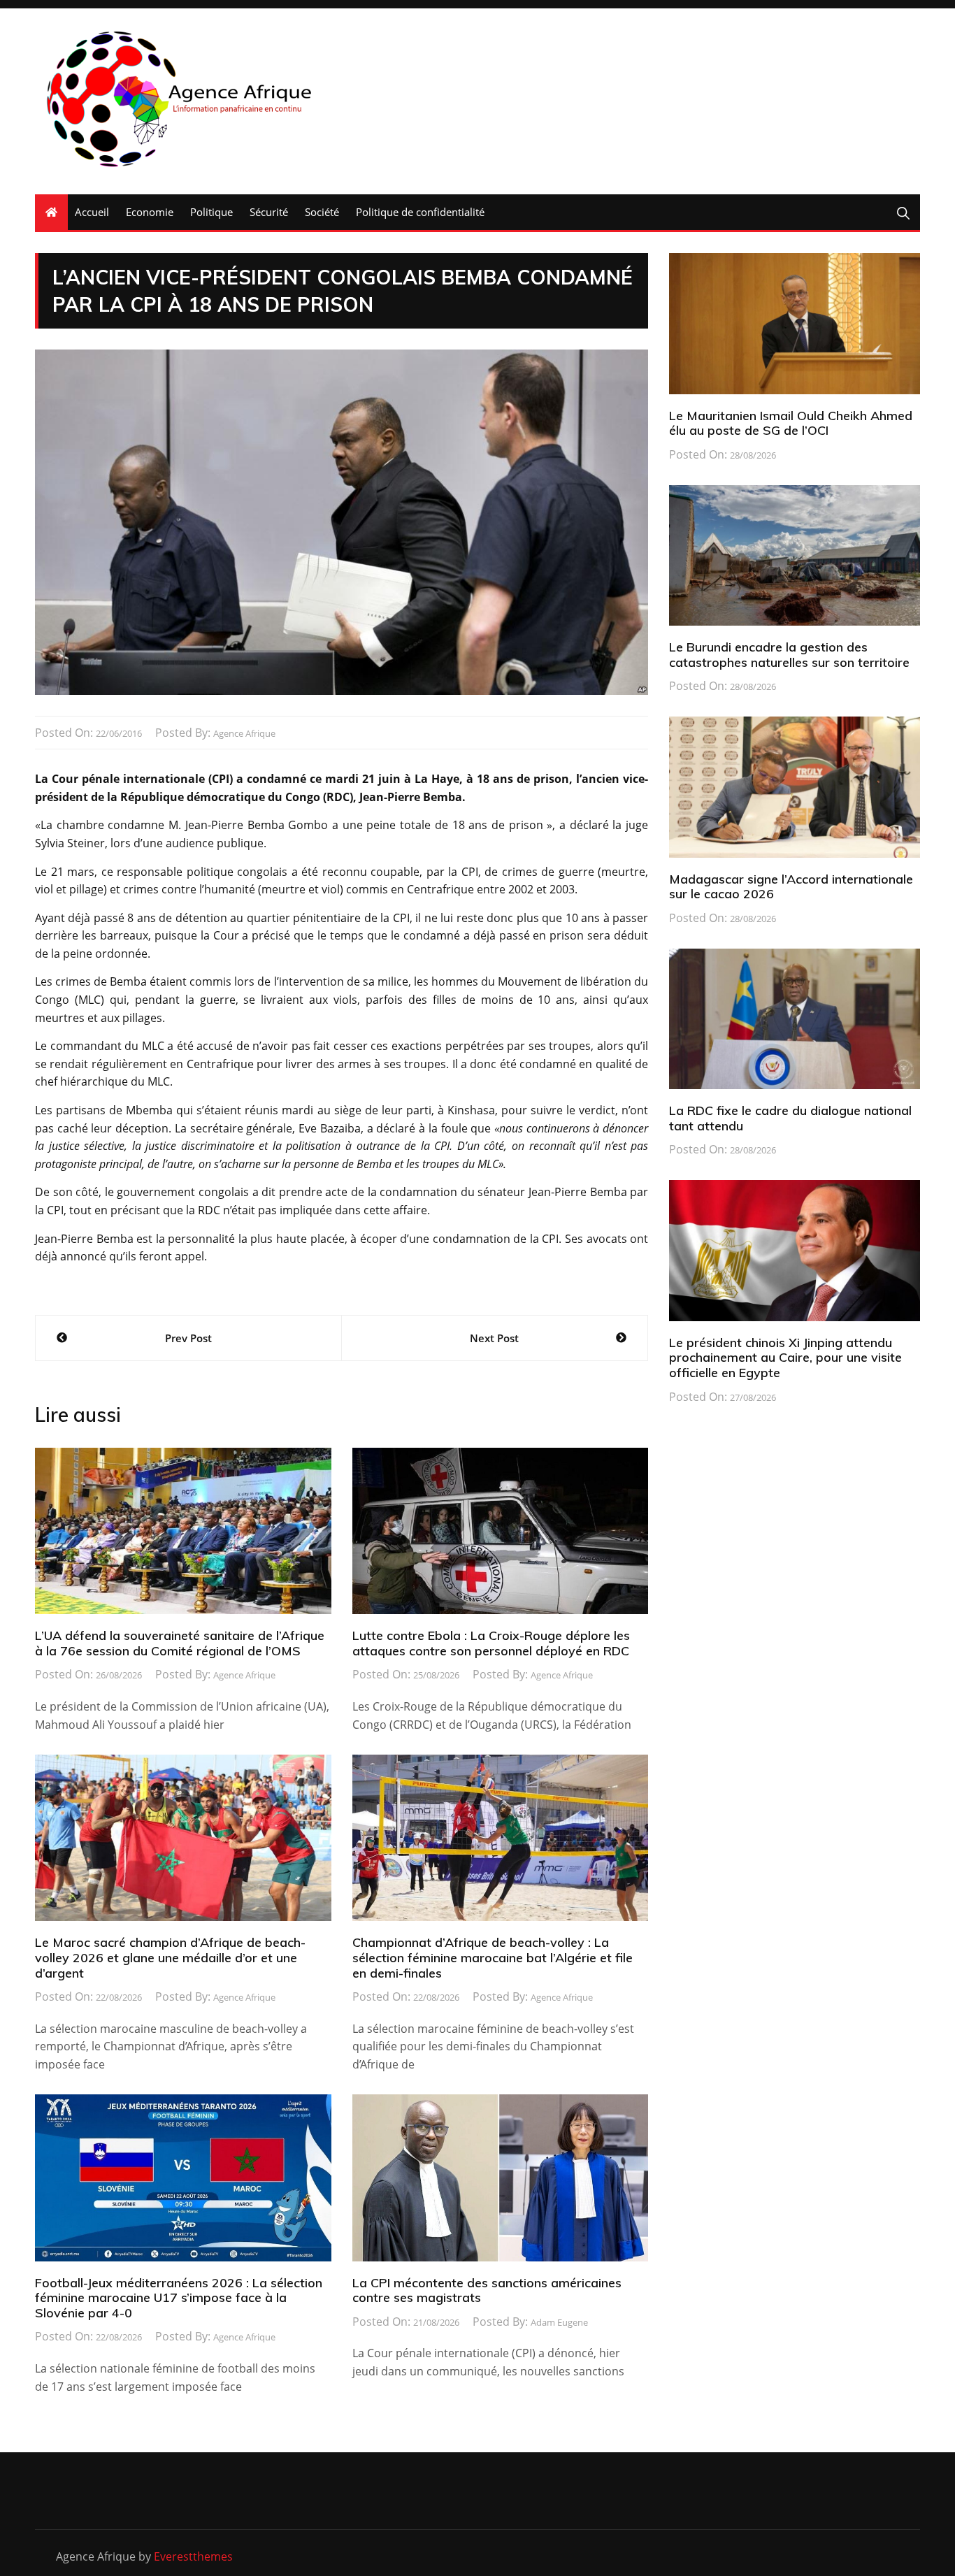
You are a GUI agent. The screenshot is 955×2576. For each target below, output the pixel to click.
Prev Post (188, 1338)
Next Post (494, 1338)
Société (322, 212)
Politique (211, 212)
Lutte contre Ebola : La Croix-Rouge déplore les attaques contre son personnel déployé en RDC (491, 1643)
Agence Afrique (244, 733)
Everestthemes (193, 2556)
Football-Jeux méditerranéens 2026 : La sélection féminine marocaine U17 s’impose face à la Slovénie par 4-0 (179, 2298)
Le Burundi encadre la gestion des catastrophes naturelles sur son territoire (789, 655)
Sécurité (269, 212)
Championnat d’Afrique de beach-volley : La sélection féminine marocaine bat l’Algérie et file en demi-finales (493, 1957)
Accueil (92, 212)
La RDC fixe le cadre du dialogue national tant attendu (790, 1118)
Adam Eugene (559, 2322)
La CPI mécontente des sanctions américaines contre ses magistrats (487, 2290)
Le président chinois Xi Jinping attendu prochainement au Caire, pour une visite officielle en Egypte (785, 1358)
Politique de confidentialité (420, 212)
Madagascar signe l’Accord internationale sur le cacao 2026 (791, 887)
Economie (150, 212)
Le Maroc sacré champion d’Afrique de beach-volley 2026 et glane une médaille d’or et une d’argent (170, 1957)
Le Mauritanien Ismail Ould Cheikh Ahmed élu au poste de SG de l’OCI (791, 423)
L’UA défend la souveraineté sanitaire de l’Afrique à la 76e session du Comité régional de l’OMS (180, 1643)
